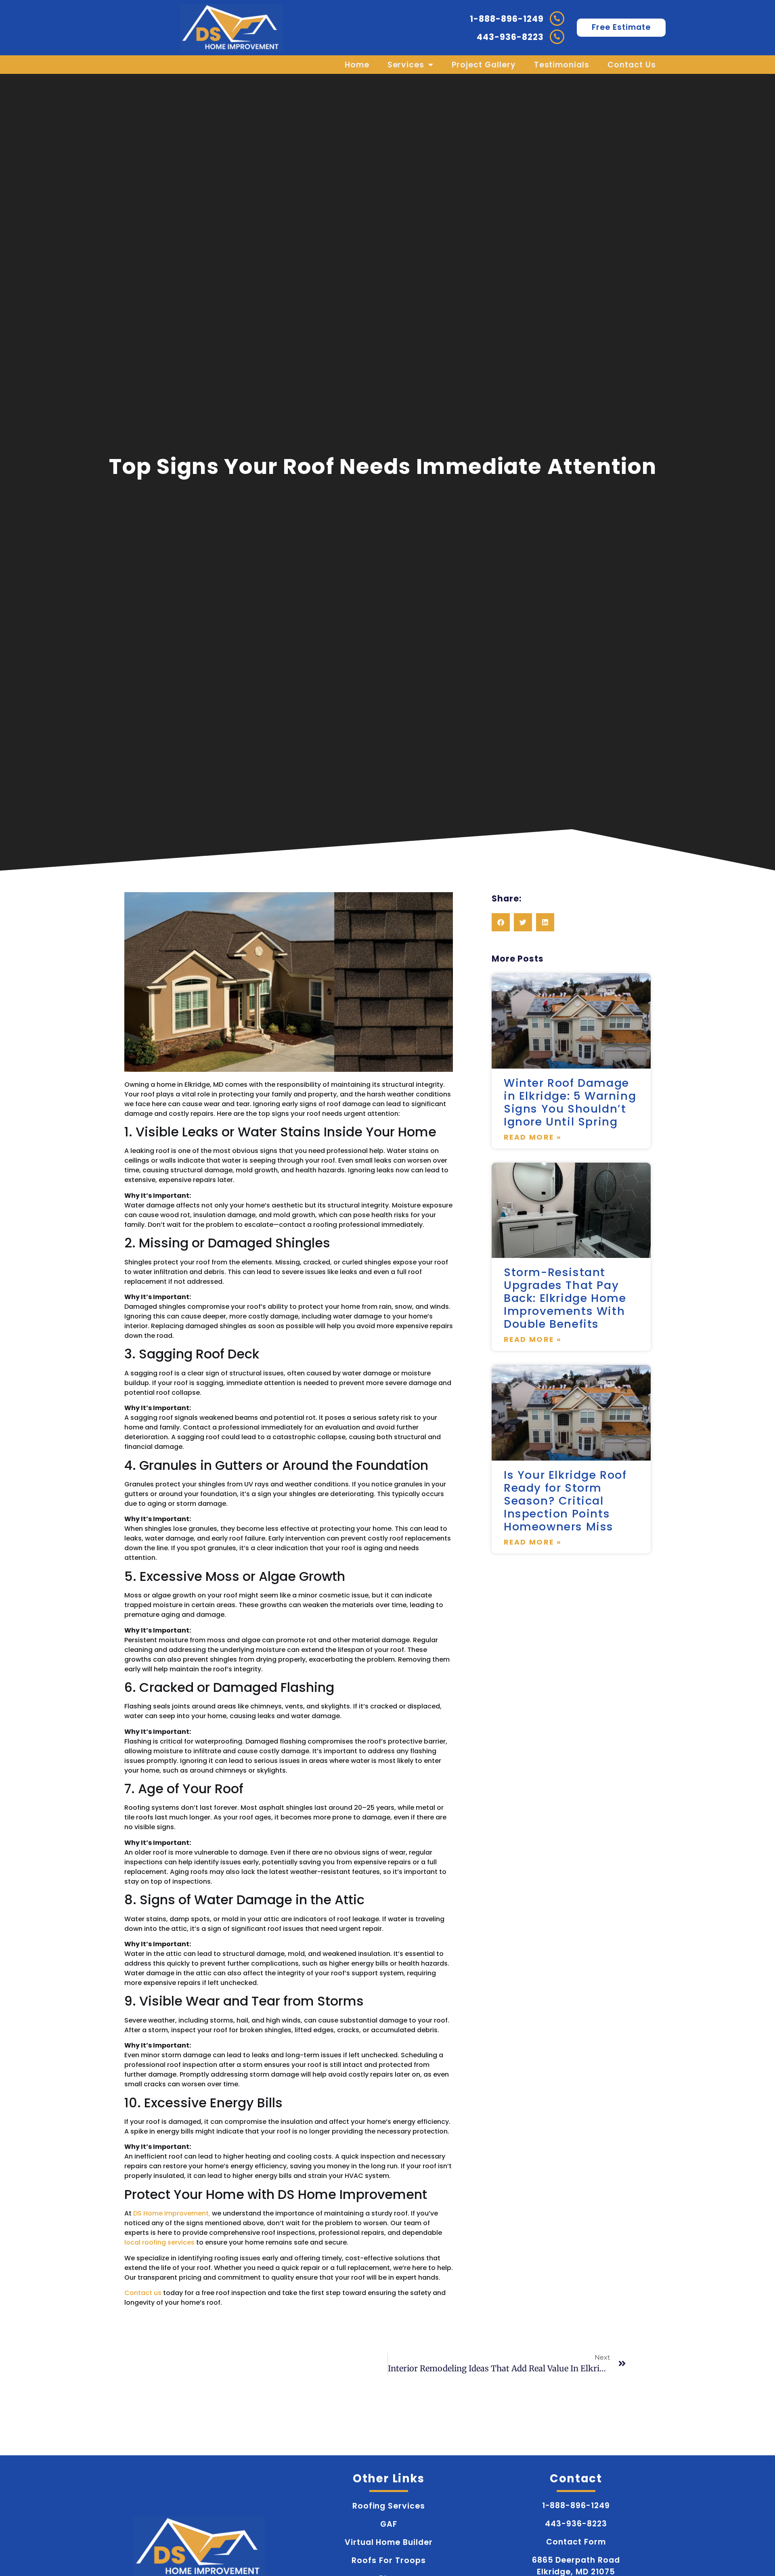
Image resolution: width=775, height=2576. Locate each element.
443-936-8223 (510, 37)
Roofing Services (389, 2506)
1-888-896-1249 (507, 19)
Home (357, 65)
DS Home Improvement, (172, 2213)
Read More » (533, 1137)
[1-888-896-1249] (557, 19)
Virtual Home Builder (389, 2542)
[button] (501, 922)
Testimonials (562, 65)
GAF (389, 2524)
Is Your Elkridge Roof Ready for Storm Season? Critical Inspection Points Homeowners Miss (565, 1501)
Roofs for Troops (389, 2560)
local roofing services (160, 2242)
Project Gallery (484, 65)
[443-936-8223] (557, 37)
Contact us (143, 2293)
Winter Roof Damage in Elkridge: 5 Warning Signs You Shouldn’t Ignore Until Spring (570, 1102)
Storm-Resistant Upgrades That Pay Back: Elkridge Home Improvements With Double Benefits (565, 1298)
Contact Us (632, 65)
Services (406, 65)
